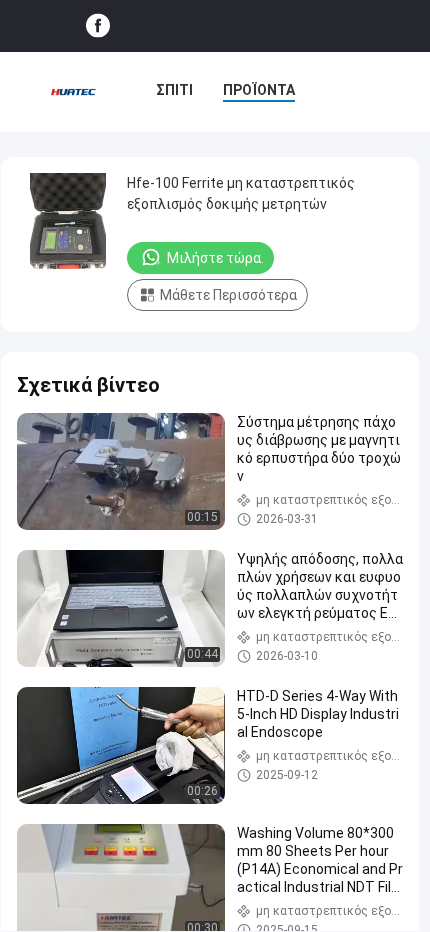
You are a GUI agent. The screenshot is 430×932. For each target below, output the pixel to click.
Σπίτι (174, 90)
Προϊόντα (259, 90)
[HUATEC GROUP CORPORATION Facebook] (98, 26)
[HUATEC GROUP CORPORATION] (73, 92)
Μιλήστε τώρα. (215, 258)
